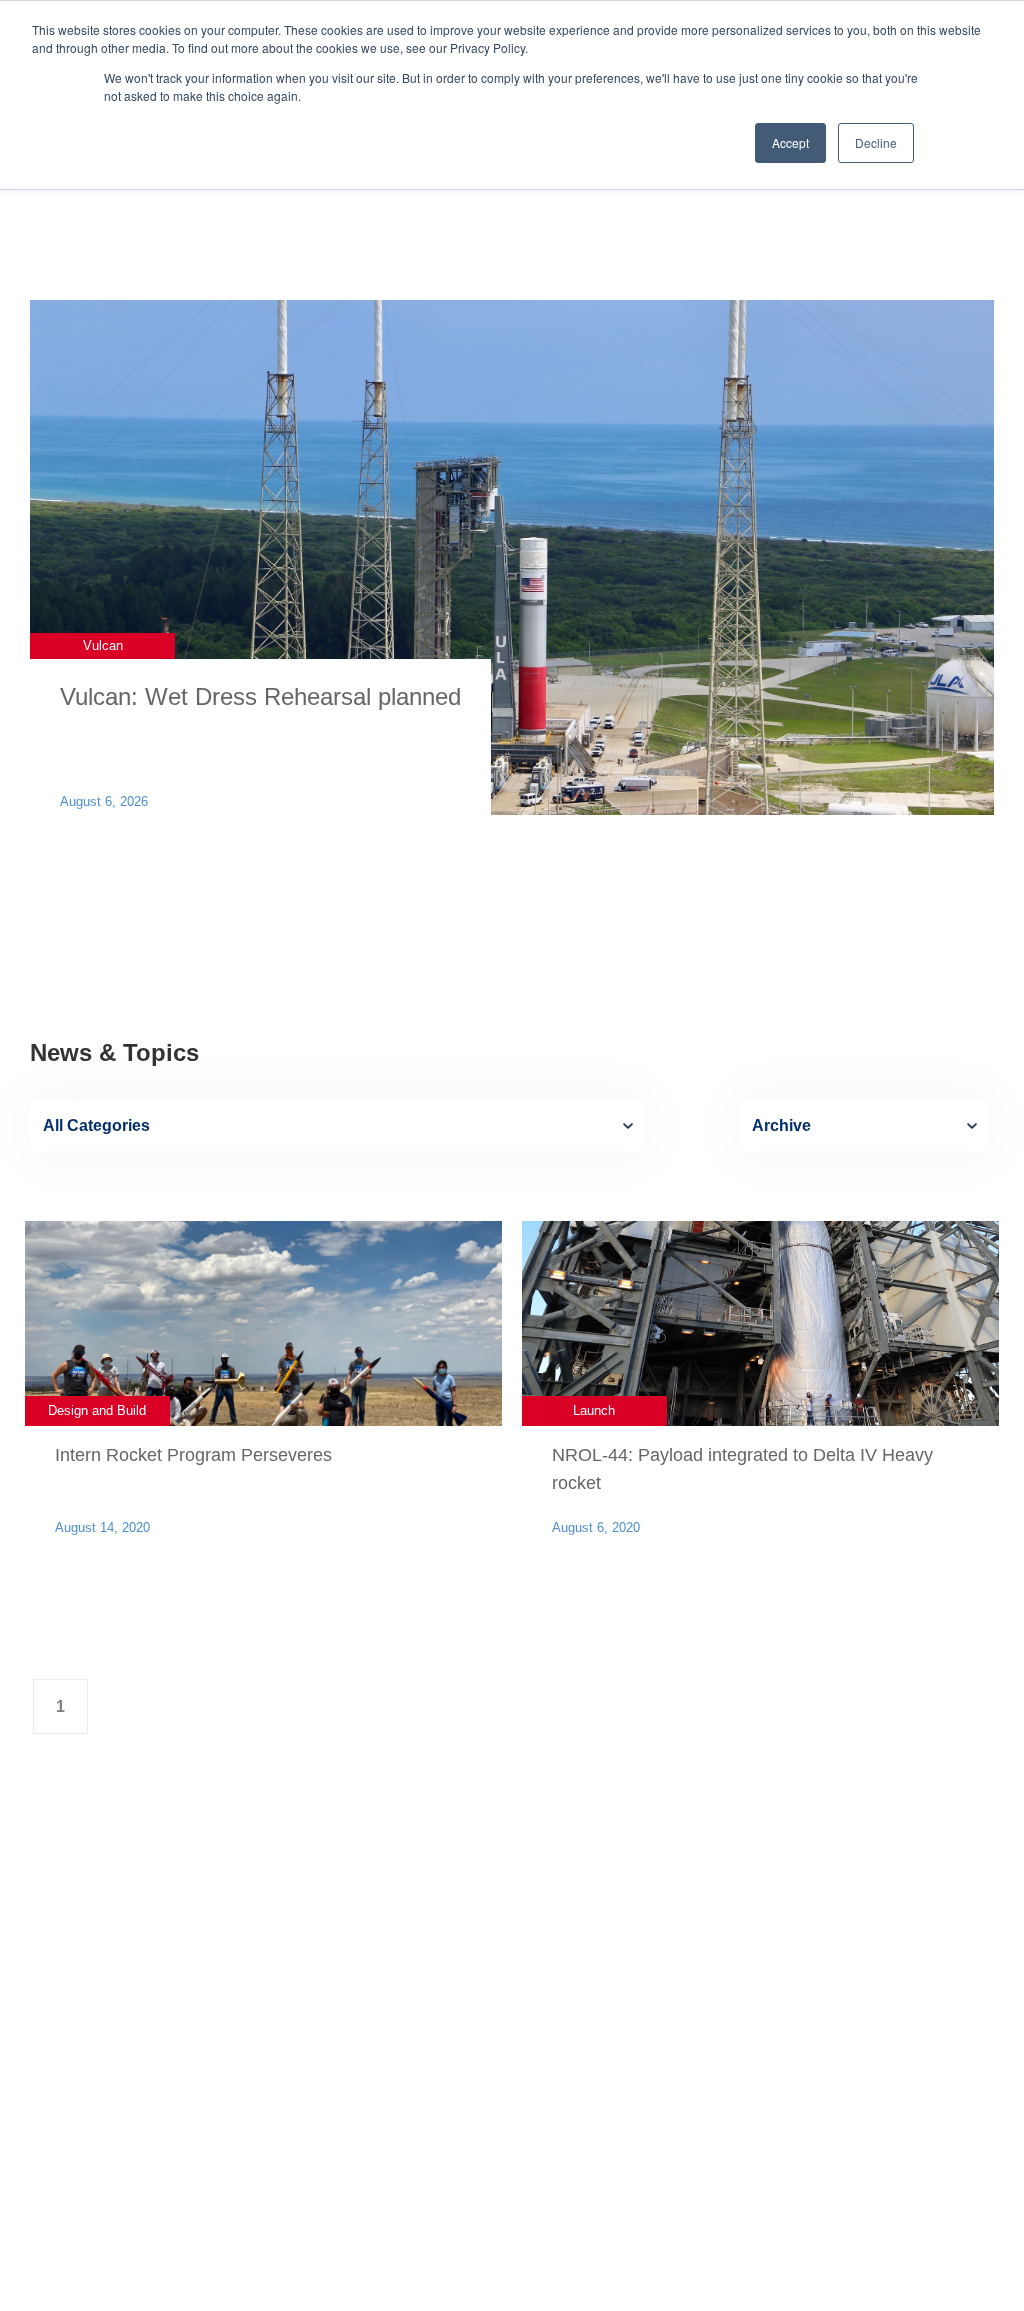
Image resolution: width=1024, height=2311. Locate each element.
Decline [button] (876, 142)
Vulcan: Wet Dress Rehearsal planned (260, 696)
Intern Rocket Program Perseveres (193, 1455)
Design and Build (97, 1410)
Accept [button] (790, 142)
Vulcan (103, 645)
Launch (594, 1410)
